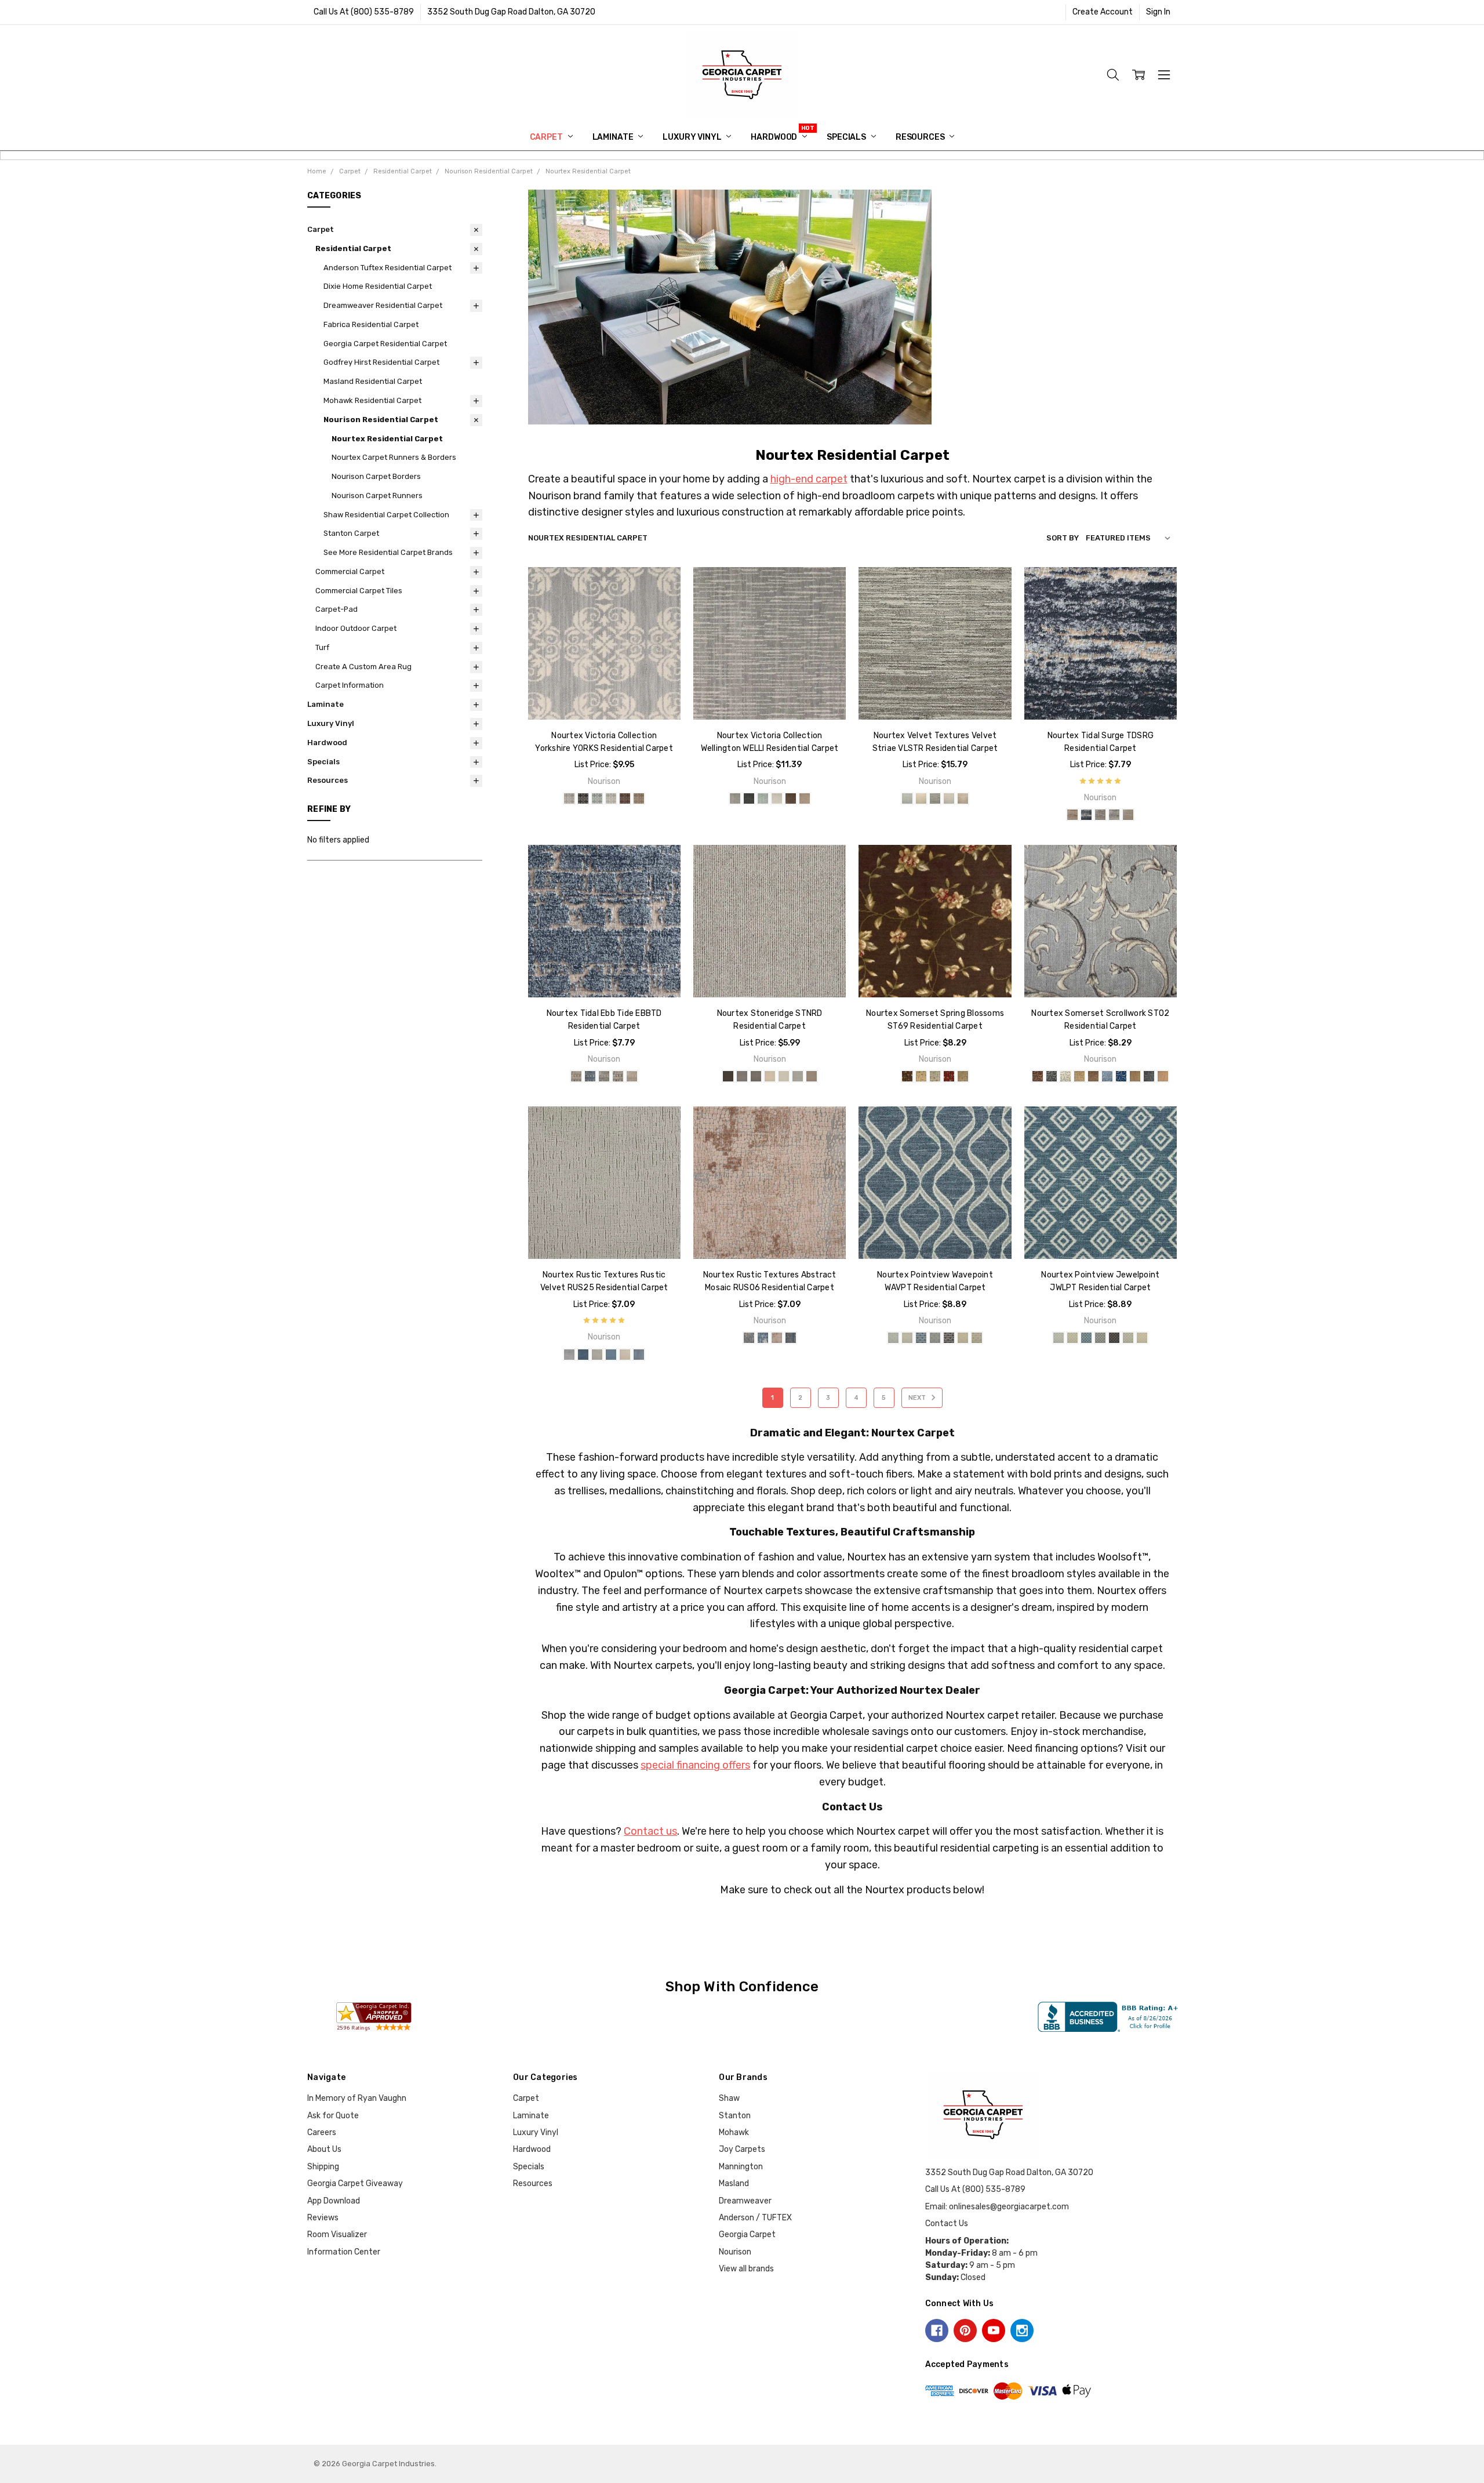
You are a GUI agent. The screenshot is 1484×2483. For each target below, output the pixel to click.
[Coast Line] (597, 798)
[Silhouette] (935, 798)
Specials (847, 137)
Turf (322, 647)
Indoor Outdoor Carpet (356, 628)
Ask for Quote (333, 2116)
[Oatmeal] (784, 1076)
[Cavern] (583, 798)
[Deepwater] (1086, 815)
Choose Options (604, 695)
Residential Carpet (353, 248)
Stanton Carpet (351, 533)
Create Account (1103, 12)
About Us (324, 2149)
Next (918, 1398)
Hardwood (775, 137)
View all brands (746, 2269)
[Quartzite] (597, 1355)
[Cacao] (728, 1076)
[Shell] (1128, 815)
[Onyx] (949, 1338)
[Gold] (921, 1076)
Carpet (547, 137)
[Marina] (1121, 1076)
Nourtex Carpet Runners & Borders (394, 457)
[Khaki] (1093, 1076)
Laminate (614, 137)
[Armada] (569, 798)
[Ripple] (611, 1355)
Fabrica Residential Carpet (371, 324)
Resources (921, 137)
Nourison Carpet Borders (376, 476)
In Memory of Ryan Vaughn (357, 2098)
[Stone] (949, 798)
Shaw (729, 2098)
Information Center (344, 2252)
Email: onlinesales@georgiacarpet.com (997, 2207)
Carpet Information (350, 685)
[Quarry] (798, 1076)
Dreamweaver (745, 2201)
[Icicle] (611, 798)
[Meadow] (1135, 1076)
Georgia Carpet (747, 2235)
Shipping (323, 2167)
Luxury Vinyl (693, 137)
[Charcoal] (1052, 1076)
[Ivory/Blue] (1065, 1076)
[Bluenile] (893, 1338)
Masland (734, 2183)
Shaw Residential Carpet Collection (386, 515)
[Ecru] (921, 798)
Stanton (735, 2116)
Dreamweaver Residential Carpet (383, 305)
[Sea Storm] (618, 1076)
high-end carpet (809, 479)
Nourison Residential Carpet (381, 420)
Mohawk (734, 2132)
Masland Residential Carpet (373, 381)
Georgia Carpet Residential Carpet (385, 344)
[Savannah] (812, 1076)
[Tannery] (963, 798)
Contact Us (947, 2224)
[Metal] (935, 1338)
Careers (322, 2132)
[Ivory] (770, 1076)
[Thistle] (639, 798)
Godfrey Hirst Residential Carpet (381, 362)
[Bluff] (1072, 815)
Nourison (735, 2252)
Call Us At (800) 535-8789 (364, 12)
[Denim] (583, 1355)
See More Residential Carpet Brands (388, 552)
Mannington (741, 2167)
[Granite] (756, 1076)
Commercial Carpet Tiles (359, 591)
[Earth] (742, 1076)
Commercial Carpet (350, 571)
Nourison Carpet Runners (377, 495)
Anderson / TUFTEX (755, 2218)
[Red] (949, 1076)
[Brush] (907, 1338)
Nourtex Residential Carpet (387, 439)
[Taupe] (963, 1076)
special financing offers (695, 1765)
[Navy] (1149, 1076)
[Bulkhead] (576, 1076)
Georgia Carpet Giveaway (355, 2183)
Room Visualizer (337, 2235)
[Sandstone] (625, 1355)
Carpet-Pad (337, 609)
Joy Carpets (742, 2149)
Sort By (1063, 538)
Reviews (323, 2218)
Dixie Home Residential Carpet (378, 286)
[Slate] (639, 1355)
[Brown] (907, 1076)
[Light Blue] (935, 1076)
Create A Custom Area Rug (363, 667)
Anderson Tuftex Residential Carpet (388, 268)
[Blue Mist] (907, 798)
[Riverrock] (1114, 815)
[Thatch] (977, 1338)
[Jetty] (1100, 815)
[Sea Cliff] (604, 1076)
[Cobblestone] (569, 1355)
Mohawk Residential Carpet (372, 400)
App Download (334, 2201)
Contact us (650, 1831)
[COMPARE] (660, 606)
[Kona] (625, 798)
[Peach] (1163, 1076)
